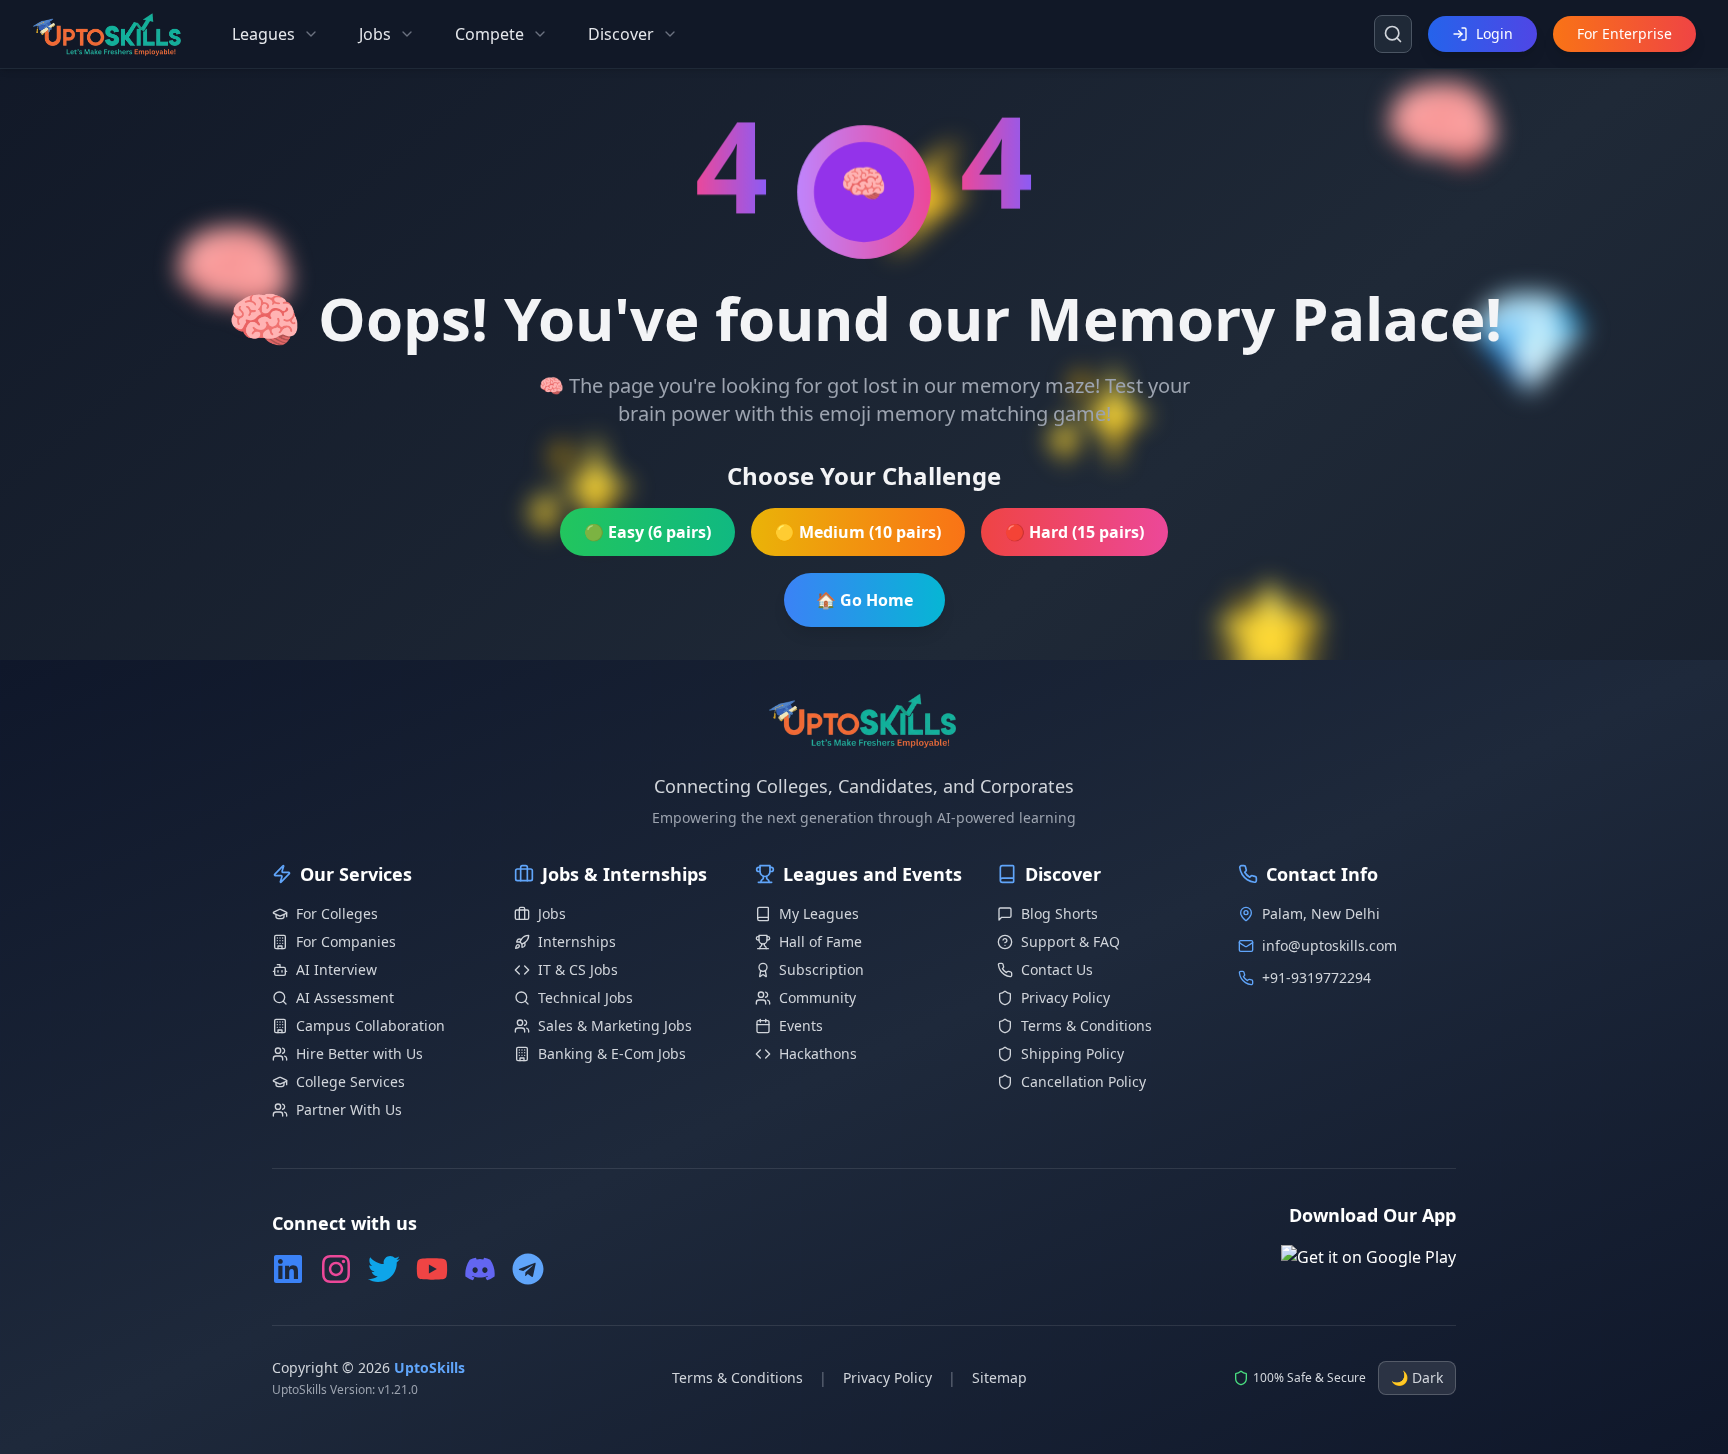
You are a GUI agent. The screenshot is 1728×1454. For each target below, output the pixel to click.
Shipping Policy (1072, 1053)
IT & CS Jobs (578, 969)
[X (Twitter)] (384, 1269)
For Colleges (337, 913)
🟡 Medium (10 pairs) (858, 532)
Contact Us (1057, 969)
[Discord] (480, 1269)
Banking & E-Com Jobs (612, 1053)
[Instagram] (336, 1269)
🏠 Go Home (864, 600)
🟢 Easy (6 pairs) (647, 532)
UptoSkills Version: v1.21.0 (345, 1390)
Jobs (552, 913)
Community (817, 997)
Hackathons (818, 1053)
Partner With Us (349, 1109)
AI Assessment (345, 997)
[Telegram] (528, 1269)
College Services (350, 1081)
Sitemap (999, 1377)
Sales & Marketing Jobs (615, 1025)
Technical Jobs (585, 997)
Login (1494, 33)
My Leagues (819, 913)
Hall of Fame (820, 941)
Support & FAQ (1070, 941)
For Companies (346, 941)
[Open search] (1393, 34)
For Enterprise (1624, 33)
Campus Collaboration (370, 1025)
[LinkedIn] (288, 1269)
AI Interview (336, 969)
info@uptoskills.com (1329, 945)
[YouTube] (432, 1269)
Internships (577, 941)
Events (801, 1025)
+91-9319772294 (1316, 977)
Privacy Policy (1065, 997)
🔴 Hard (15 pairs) (1074, 532)
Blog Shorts (1059, 913)
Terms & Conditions (1086, 1025)
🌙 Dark (1417, 1377)
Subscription (821, 969)
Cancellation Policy (1083, 1081)
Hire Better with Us (359, 1053)
